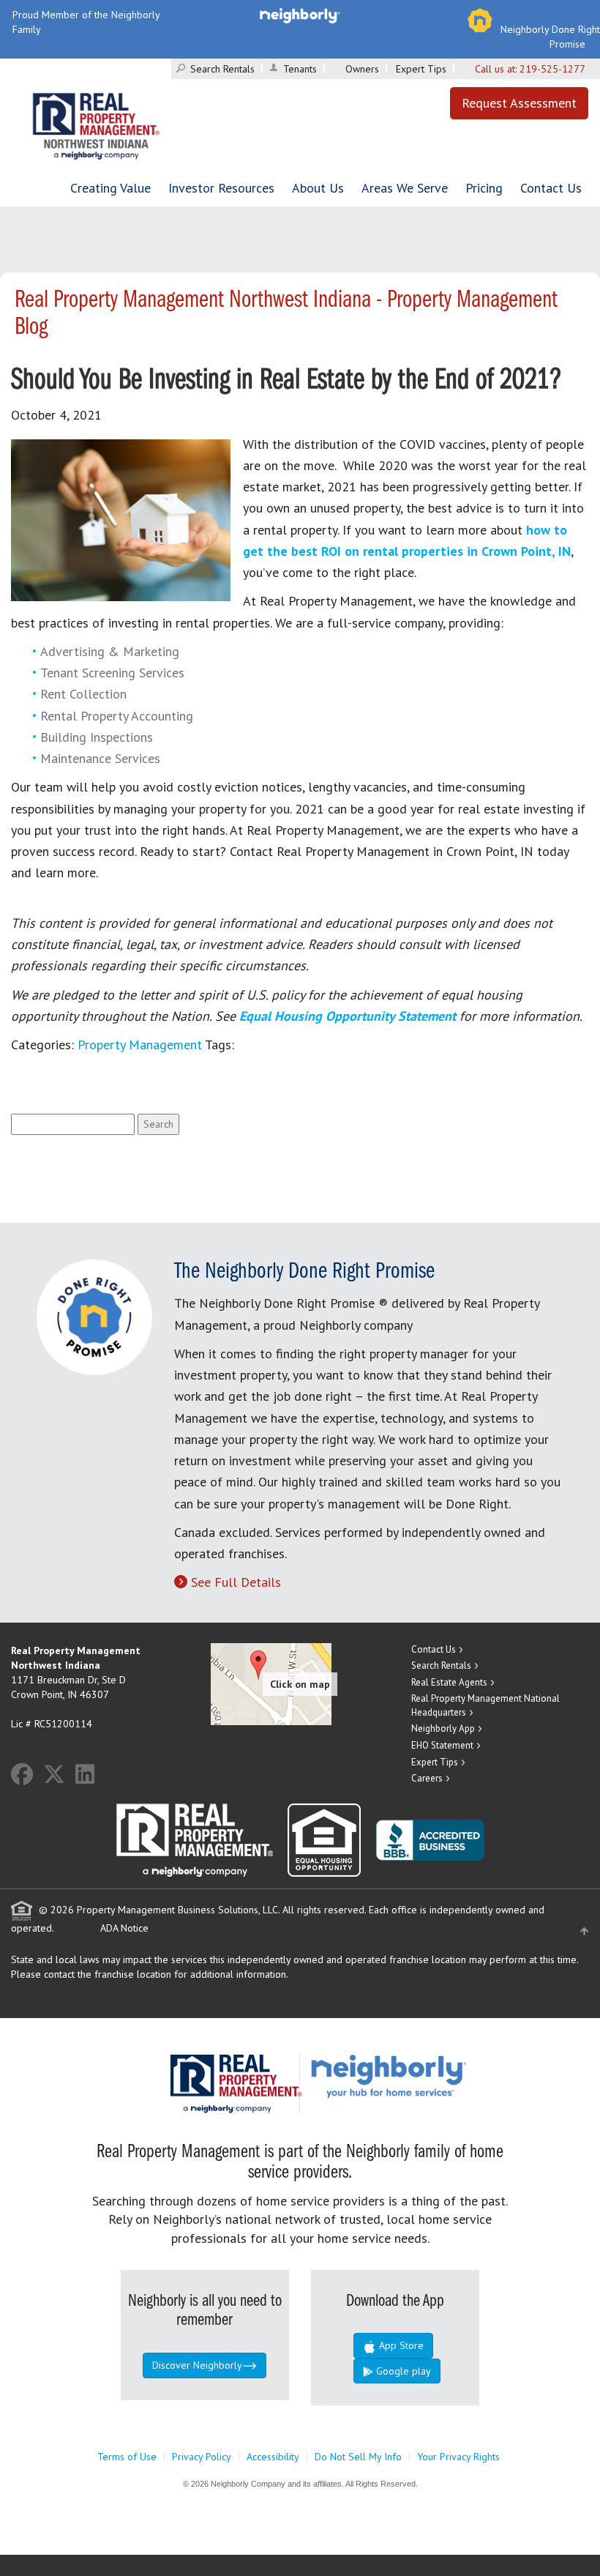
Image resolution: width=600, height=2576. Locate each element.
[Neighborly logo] (300, 15)
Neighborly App (443, 1728)
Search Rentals (222, 69)
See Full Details (236, 1582)
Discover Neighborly (197, 2365)
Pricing (484, 188)
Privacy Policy (202, 2457)
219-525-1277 (552, 69)
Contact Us (551, 188)
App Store (400, 2345)
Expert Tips (421, 69)
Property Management (140, 1045)
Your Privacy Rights (458, 2457)
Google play (402, 2371)
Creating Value (110, 188)
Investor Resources (221, 188)
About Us (318, 188)
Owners (362, 69)
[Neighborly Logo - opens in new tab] (432, 2075)
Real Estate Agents (449, 1682)
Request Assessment (519, 103)
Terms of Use (127, 2457)
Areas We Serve (405, 188)
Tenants (300, 69)
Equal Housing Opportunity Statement (349, 1016)
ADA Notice (124, 1928)
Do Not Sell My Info (358, 2457)
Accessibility (273, 2457)
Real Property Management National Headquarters (485, 1705)
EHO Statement (442, 1745)
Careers (427, 1778)
